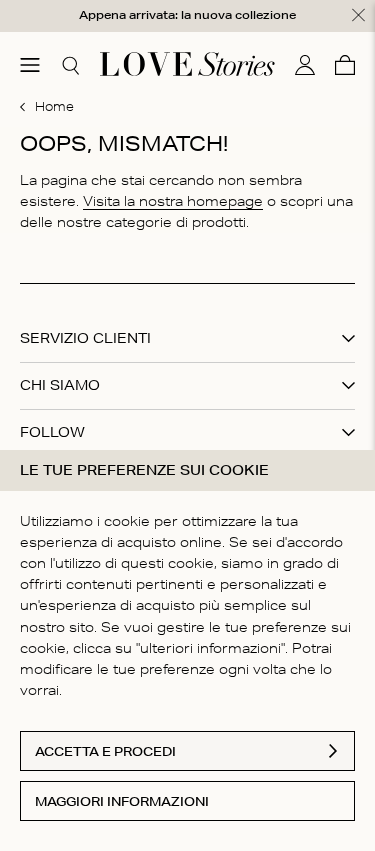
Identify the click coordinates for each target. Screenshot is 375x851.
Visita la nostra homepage (173, 201)
